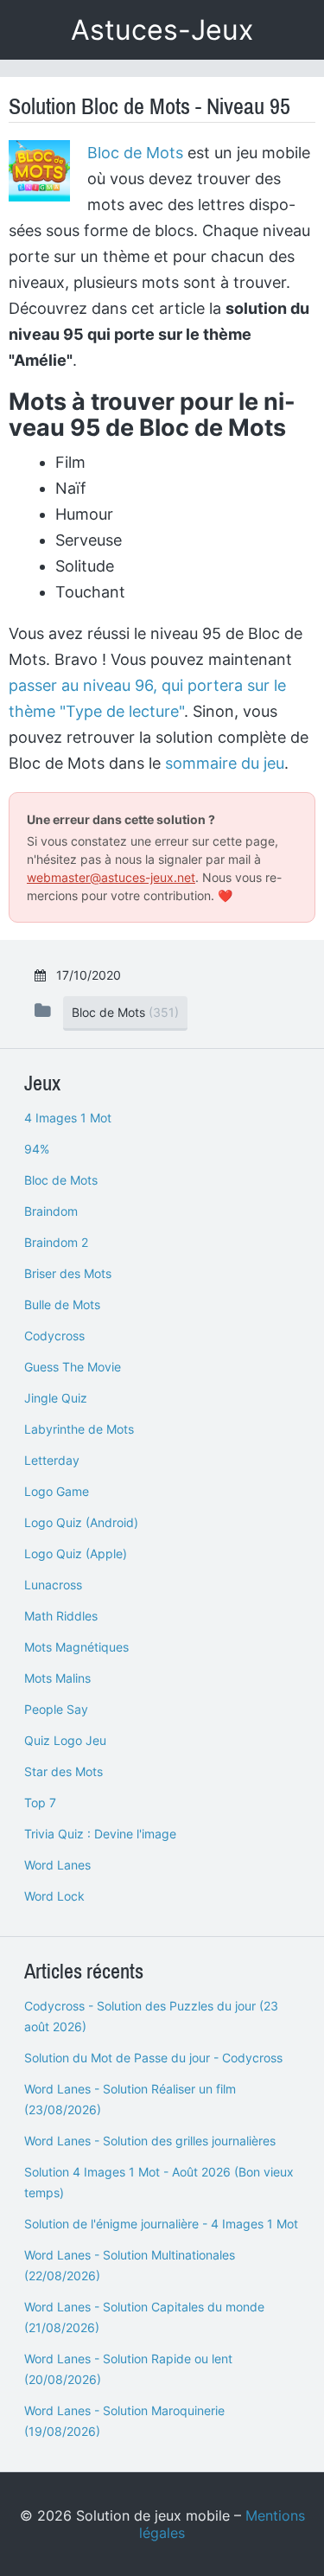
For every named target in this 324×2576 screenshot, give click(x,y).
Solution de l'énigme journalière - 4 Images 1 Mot (161, 2224)
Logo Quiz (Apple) (76, 1553)
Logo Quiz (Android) (81, 1522)
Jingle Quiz (56, 1398)
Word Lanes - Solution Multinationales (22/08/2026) (130, 2265)
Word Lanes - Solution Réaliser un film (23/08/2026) (130, 2099)
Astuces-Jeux (162, 30)
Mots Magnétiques (76, 1647)
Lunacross (53, 1585)
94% (37, 1149)
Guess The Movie (73, 1367)
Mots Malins (57, 1678)
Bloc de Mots (135, 153)
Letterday (52, 1460)
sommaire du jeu (225, 763)
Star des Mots (64, 1771)
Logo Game (57, 1491)
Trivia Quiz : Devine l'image (100, 1834)
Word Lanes (57, 1865)
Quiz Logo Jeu (65, 1740)
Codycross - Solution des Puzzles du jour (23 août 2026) (151, 2016)
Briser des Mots (68, 1273)
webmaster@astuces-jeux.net (111, 877)
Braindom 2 (56, 1242)
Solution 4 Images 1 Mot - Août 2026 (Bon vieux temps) (159, 2182)
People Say (56, 1709)
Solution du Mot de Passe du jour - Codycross (153, 2058)
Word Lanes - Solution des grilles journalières (150, 2141)
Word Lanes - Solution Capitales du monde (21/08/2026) (144, 2317)
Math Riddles (61, 1616)
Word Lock (54, 1896)
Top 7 (40, 1803)
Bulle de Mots (62, 1304)
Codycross (54, 1336)
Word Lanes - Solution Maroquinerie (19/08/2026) (124, 2421)
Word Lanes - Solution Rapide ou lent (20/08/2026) (128, 2369)
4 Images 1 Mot (68, 1118)
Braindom (51, 1211)
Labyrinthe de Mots (79, 1429)
